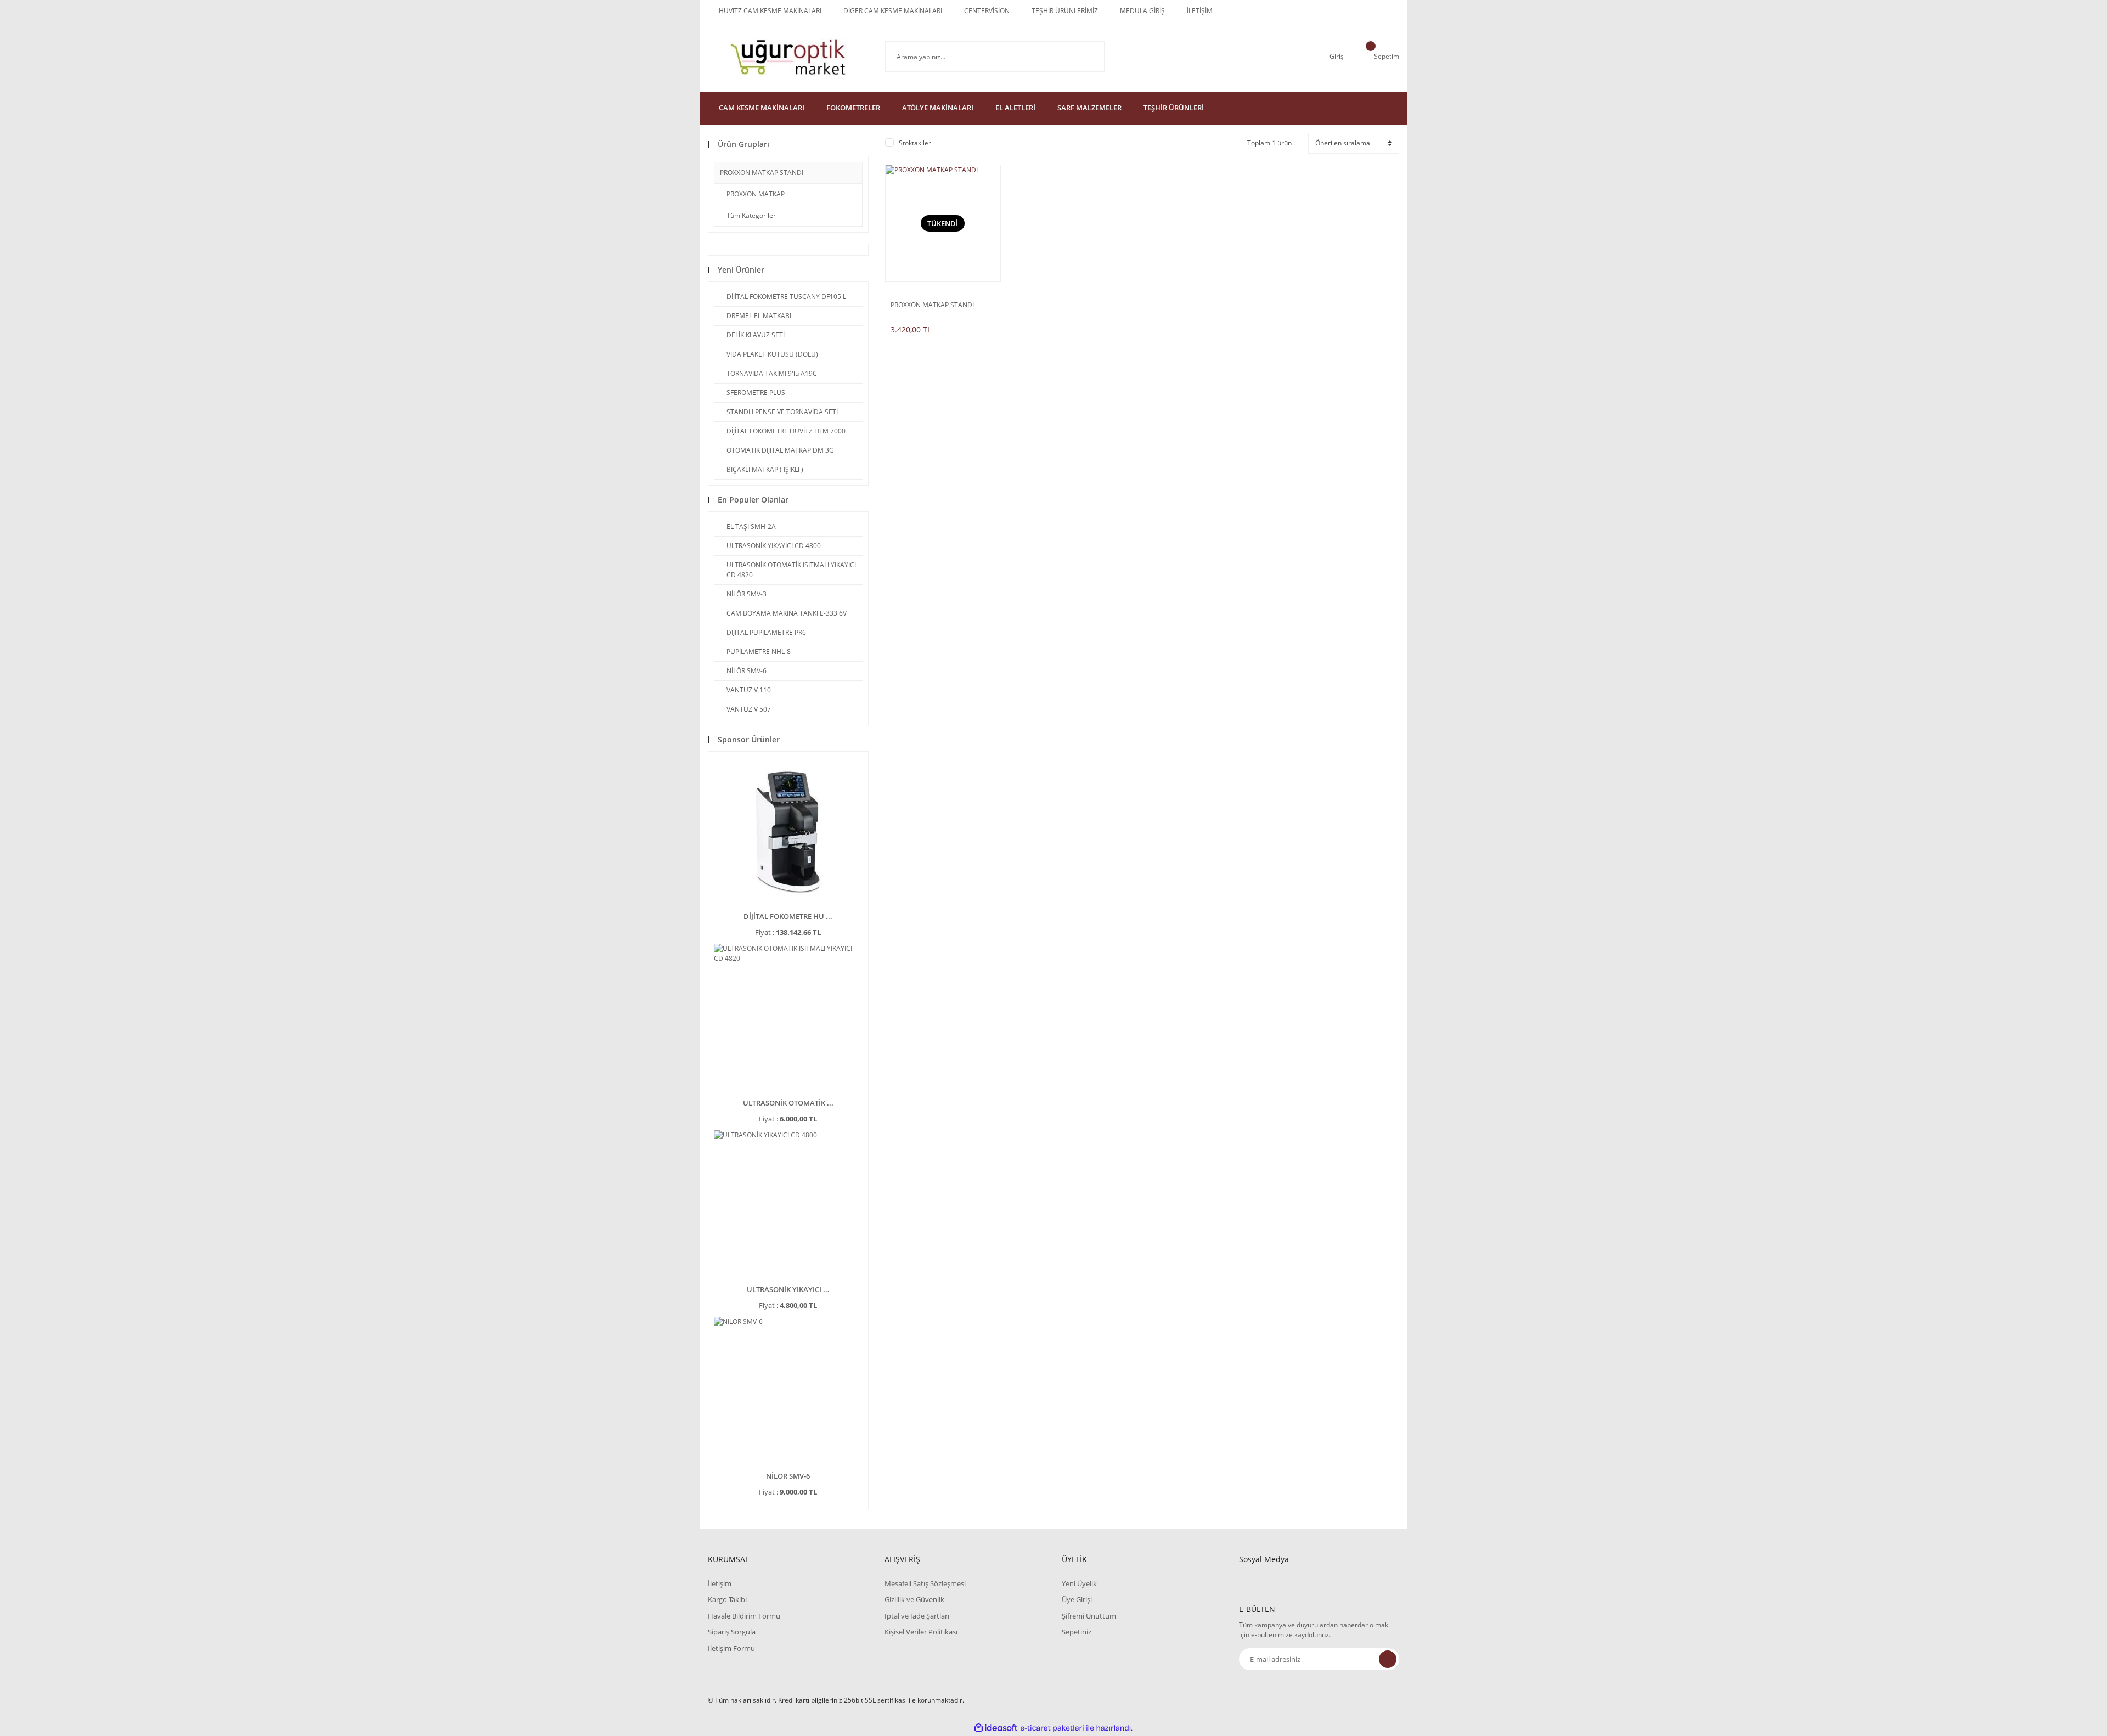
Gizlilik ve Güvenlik (914, 1599)
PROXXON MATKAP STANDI (762, 173)
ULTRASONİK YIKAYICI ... (788, 1289)
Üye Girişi (1077, 1599)
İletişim (720, 1583)
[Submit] (1388, 1659)
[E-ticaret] (1052, 1728)
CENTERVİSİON (987, 11)
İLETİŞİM (1200, 11)
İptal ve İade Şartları (917, 1616)
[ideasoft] (996, 1728)
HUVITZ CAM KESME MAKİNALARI (770, 11)
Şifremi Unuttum (1089, 1616)
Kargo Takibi (727, 1599)
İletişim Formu (731, 1648)
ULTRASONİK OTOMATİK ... (788, 1103)
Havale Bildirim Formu (744, 1616)
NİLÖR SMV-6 (788, 1476)
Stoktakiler (915, 143)
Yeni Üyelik (1079, 1583)
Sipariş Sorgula (732, 1632)
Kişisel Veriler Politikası (921, 1632)
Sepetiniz (1077, 1632)
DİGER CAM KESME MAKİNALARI (893, 11)
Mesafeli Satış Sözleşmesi (925, 1583)
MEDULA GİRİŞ (1142, 11)
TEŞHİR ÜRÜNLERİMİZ (1065, 11)
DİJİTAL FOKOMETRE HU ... (788, 916)
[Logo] (788, 57)
